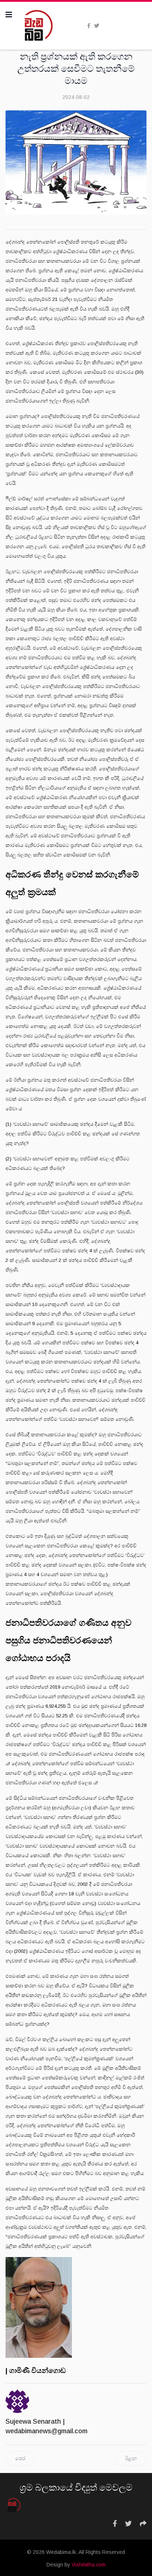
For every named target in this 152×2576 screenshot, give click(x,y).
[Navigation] (9, 15)
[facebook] (89, 26)
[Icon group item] (115, 2524)
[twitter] (97, 26)
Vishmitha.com (89, 2565)
